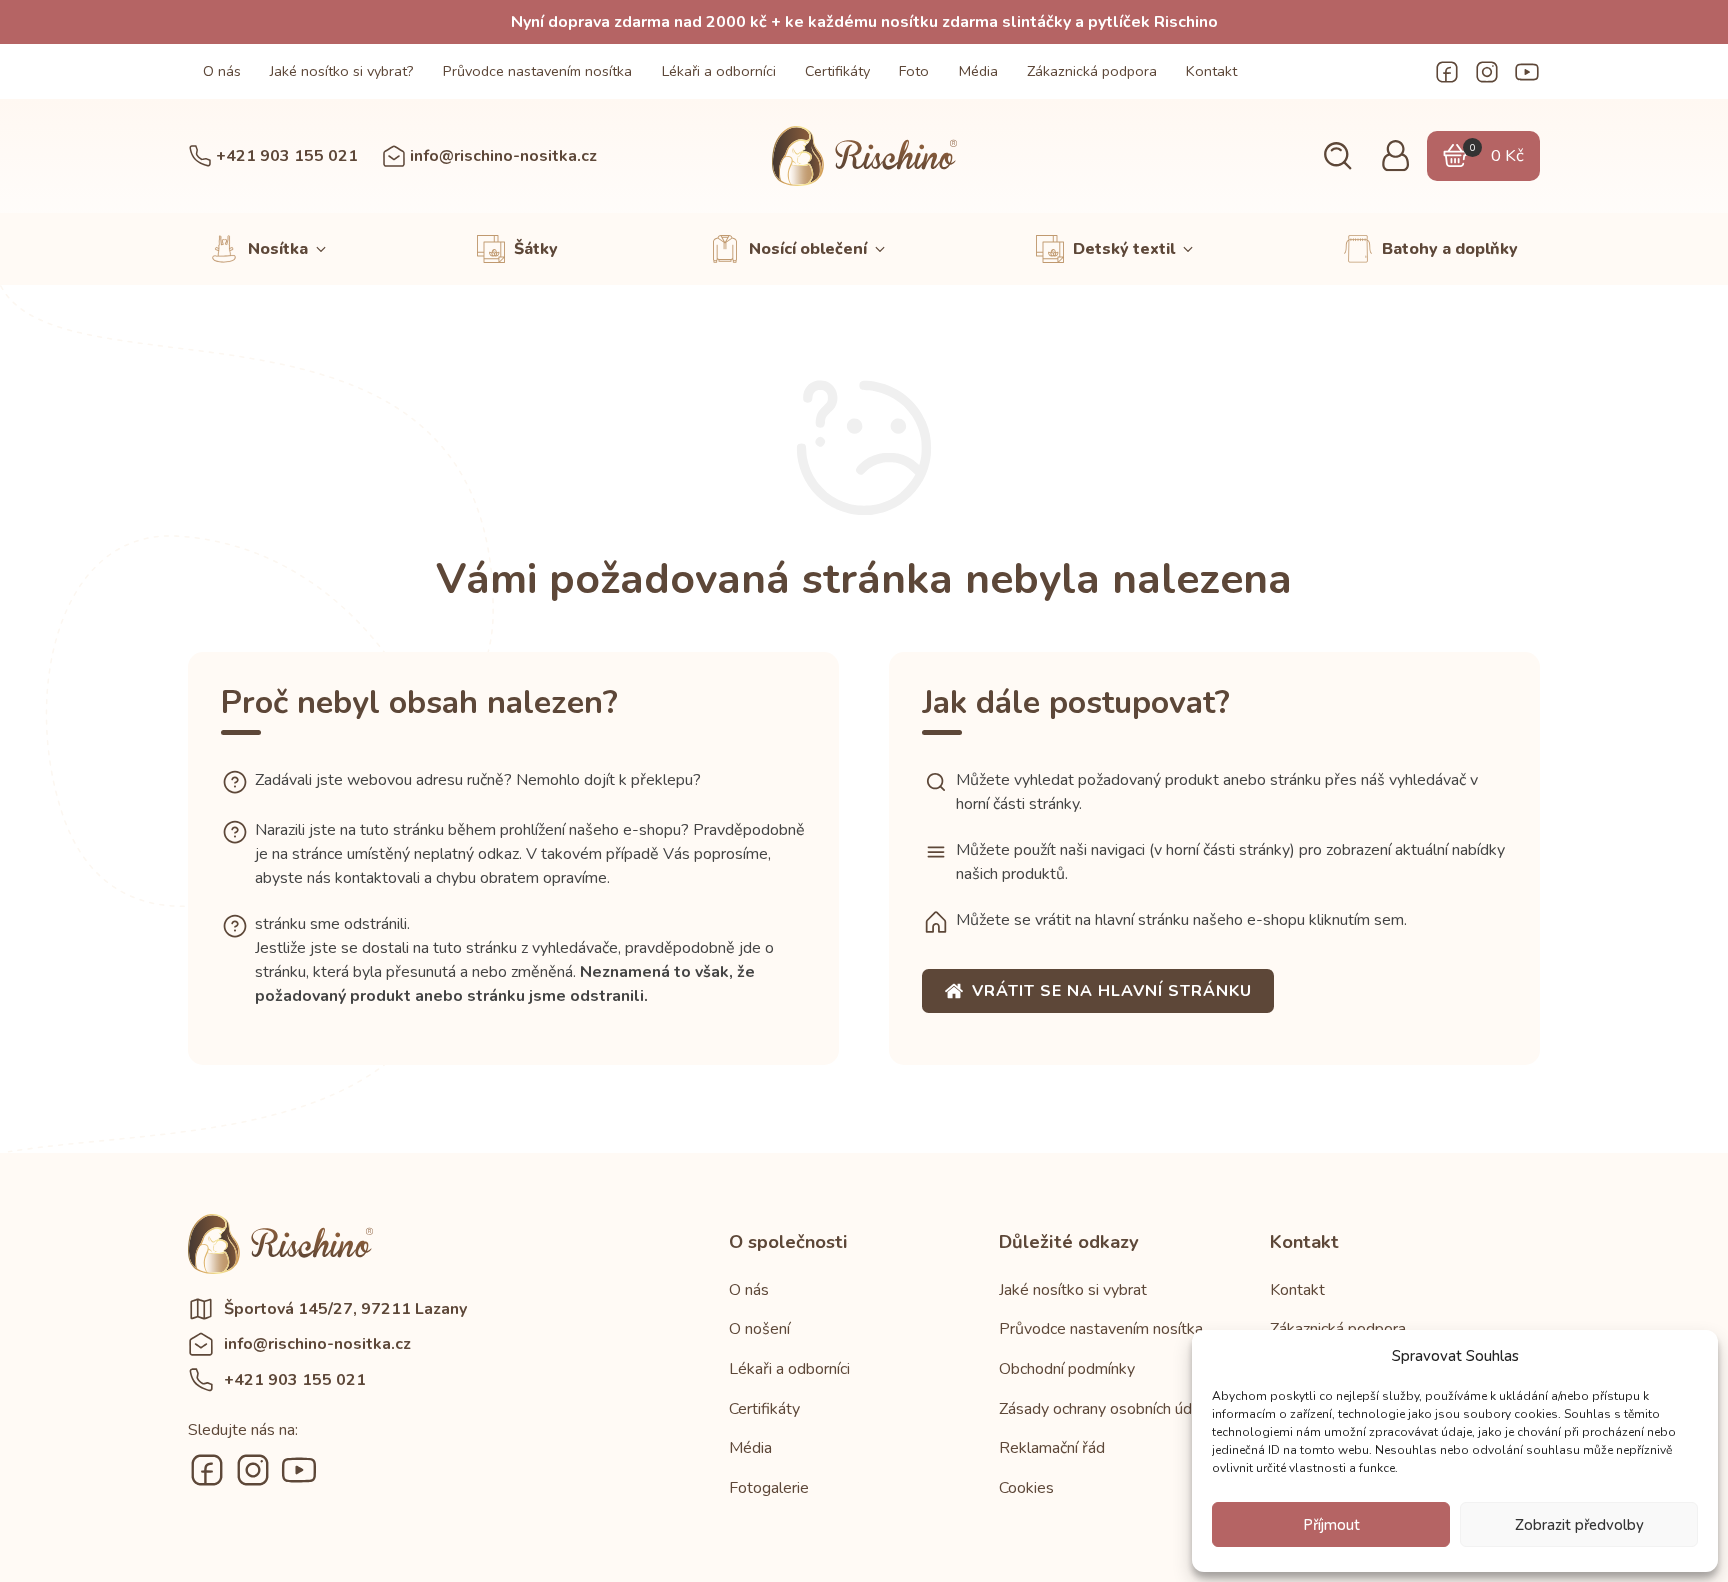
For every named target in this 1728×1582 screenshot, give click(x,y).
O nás (222, 71)
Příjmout (1331, 1525)
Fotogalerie (769, 1488)
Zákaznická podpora (1092, 71)
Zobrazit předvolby (1579, 1525)
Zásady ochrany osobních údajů (1106, 1409)
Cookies (1026, 1488)
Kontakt (1211, 71)
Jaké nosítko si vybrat (1073, 1290)
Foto (914, 71)
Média (978, 71)
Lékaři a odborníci (719, 71)
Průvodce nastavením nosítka (537, 71)
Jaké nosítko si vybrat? (342, 71)
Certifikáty (837, 71)
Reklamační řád (1052, 1448)
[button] (1337, 156)
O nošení (759, 1329)
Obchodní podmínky (1067, 1369)
